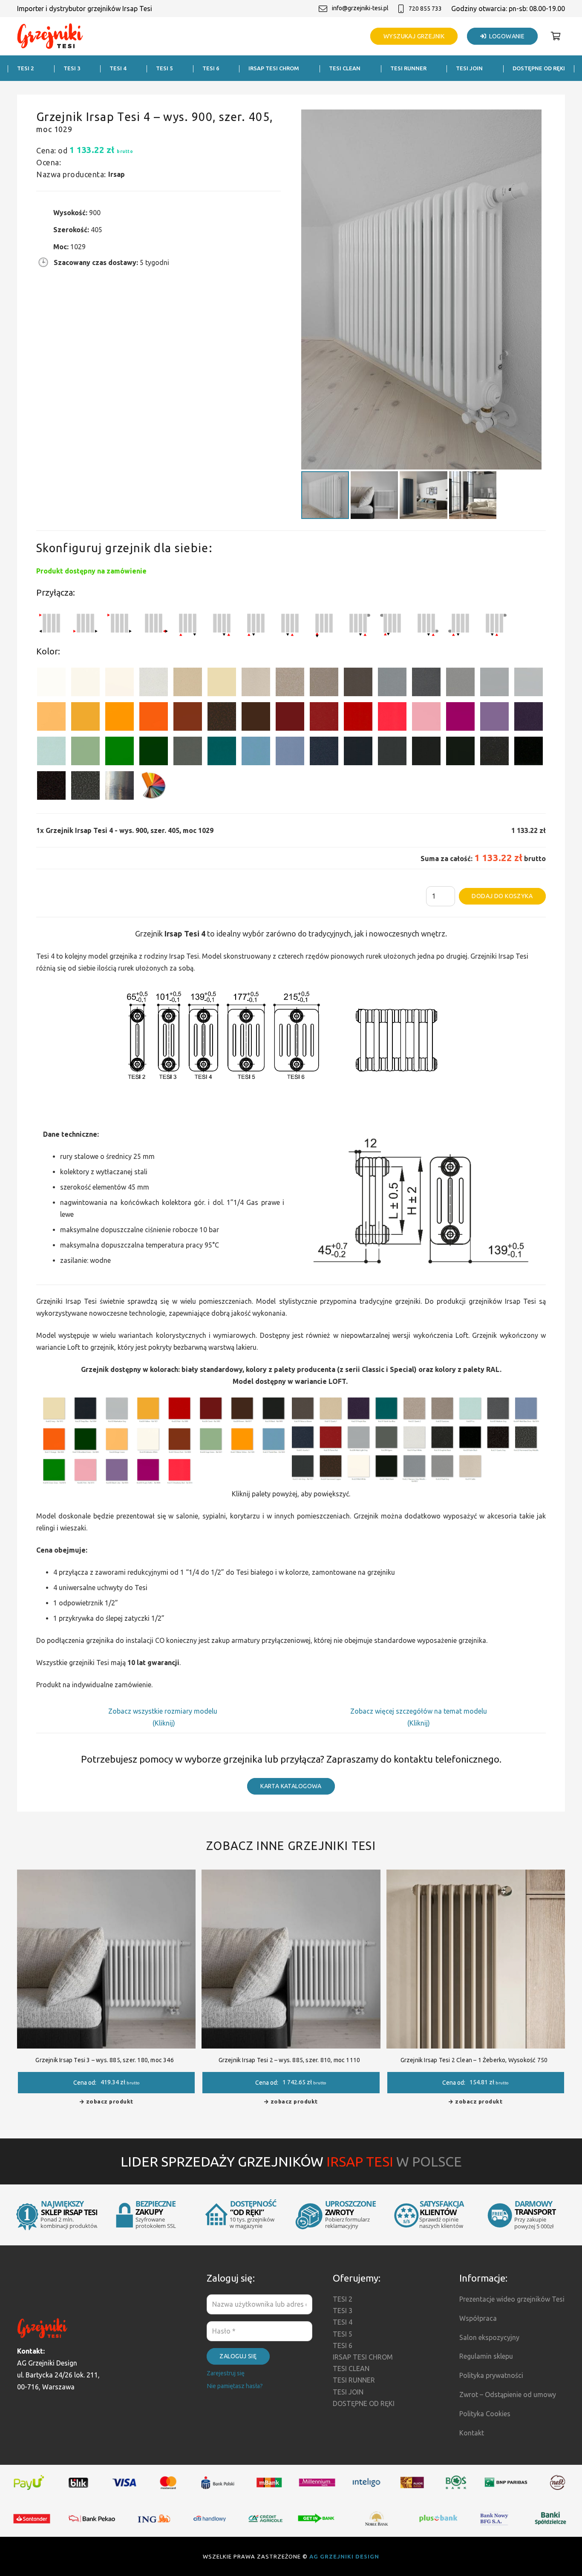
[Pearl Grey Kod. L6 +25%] (460, 684)
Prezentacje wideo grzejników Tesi (512, 2299)
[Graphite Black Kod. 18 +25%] (494, 753)
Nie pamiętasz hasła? (235, 2386)
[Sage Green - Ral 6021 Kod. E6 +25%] (85, 753)
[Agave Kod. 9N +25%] (188, 753)
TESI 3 (343, 2311)
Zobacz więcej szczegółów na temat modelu (419, 1711)
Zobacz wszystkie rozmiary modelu (164, 1711)
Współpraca (478, 2318)
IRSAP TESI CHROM (363, 2357)
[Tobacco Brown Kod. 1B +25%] (358, 684)
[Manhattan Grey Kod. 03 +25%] (529, 684)
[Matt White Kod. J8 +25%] (120, 684)
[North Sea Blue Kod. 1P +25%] (222, 753)
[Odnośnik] (50, 36)
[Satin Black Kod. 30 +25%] (529, 753)
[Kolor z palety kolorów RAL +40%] (154, 787)
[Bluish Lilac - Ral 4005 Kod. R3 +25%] (494, 718)
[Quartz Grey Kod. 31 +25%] (51, 787)
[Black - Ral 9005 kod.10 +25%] (426, 753)
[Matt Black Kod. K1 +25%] (460, 753)
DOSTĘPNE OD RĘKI (364, 2403)
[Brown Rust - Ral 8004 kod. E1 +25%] (188, 718)
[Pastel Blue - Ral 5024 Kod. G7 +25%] (256, 753)
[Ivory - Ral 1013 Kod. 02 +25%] (222, 684)
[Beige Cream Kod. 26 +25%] (51, 718)
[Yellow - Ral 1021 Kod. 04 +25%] (85, 718)
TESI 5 (343, 2334)
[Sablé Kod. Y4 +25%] (256, 684)
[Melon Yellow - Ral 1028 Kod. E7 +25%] (120, 718)
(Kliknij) (164, 1723)
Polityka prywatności (491, 2375)
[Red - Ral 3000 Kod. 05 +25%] (358, 718)
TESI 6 (343, 2345)
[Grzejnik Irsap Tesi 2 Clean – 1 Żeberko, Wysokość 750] (476, 1876)
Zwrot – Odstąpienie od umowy (508, 2394)
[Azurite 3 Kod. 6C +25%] (324, 753)
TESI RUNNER (354, 2380)
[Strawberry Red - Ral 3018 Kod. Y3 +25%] (392, 718)
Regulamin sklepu (486, 2356)
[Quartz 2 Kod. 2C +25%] (290, 684)
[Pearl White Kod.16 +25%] (154, 684)
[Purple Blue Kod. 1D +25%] (529, 718)
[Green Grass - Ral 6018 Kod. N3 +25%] (120, 753)
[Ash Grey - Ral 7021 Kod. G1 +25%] (392, 753)
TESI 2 (343, 2299)
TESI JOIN (348, 2392)
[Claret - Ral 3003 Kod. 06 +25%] (290, 718)
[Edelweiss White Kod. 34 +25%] (85, 684)
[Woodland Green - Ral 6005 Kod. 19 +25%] (154, 753)
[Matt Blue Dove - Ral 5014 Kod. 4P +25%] (290, 753)
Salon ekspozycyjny (489, 2337)
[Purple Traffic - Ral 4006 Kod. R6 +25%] (460, 718)
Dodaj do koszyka (502, 896)
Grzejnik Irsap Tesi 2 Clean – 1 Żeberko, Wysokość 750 (474, 2060)
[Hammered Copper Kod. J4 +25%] (222, 718)
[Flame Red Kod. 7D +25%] (324, 718)
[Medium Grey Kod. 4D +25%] (426, 684)
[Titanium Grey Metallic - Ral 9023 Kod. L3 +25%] (392, 684)
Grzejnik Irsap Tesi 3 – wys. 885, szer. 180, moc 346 (104, 2060)
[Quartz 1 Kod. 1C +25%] (188, 684)
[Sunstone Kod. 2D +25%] (324, 684)
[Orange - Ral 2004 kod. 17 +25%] (154, 718)
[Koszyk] (556, 36)
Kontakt (472, 2433)
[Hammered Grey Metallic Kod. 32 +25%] (85, 787)
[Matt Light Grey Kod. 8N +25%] (494, 684)
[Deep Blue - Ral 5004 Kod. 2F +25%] (358, 753)
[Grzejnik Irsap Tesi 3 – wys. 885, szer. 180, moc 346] (106, 1876)
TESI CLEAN (351, 2369)
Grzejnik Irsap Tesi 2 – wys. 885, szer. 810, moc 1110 (290, 2060)
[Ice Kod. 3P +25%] (51, 753)
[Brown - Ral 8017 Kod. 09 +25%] (256, 718)
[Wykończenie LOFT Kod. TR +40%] (120, 787)
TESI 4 (343, 2322)
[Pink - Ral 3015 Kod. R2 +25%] (426, 718)
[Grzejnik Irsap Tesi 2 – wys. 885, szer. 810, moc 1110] (291, 1876)
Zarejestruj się (226, 2373)
